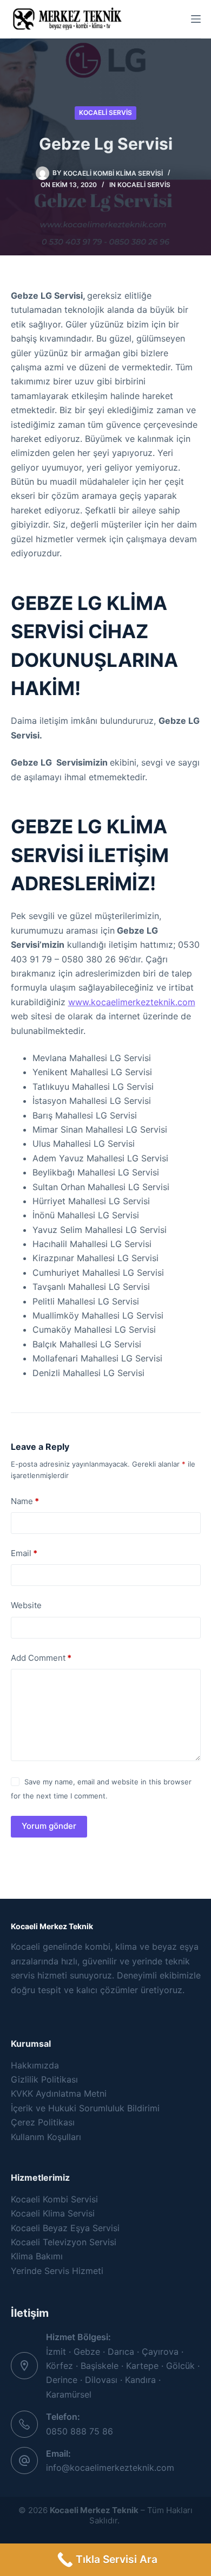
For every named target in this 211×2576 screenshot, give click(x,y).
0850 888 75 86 (80, 2431)
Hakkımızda (35, 2065)
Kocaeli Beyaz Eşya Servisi (65, 2228)
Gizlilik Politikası (44, 2079)
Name (25, 1501)
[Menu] (196, 19)
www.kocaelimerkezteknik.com (132, 1002)
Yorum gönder (49, 1826)
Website (26, 1605)
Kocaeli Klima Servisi (53, 2213)
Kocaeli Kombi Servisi (54, 2199)
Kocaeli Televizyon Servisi (64, 2242)
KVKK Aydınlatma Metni (59, 2093)
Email (24, 1553)
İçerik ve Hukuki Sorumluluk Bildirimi (85, 2108)
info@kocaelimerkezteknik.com (110, 2468)
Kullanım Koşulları (46, 2137)
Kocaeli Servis (105, 113)
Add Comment (41, 1658)
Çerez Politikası (43, 2122)
